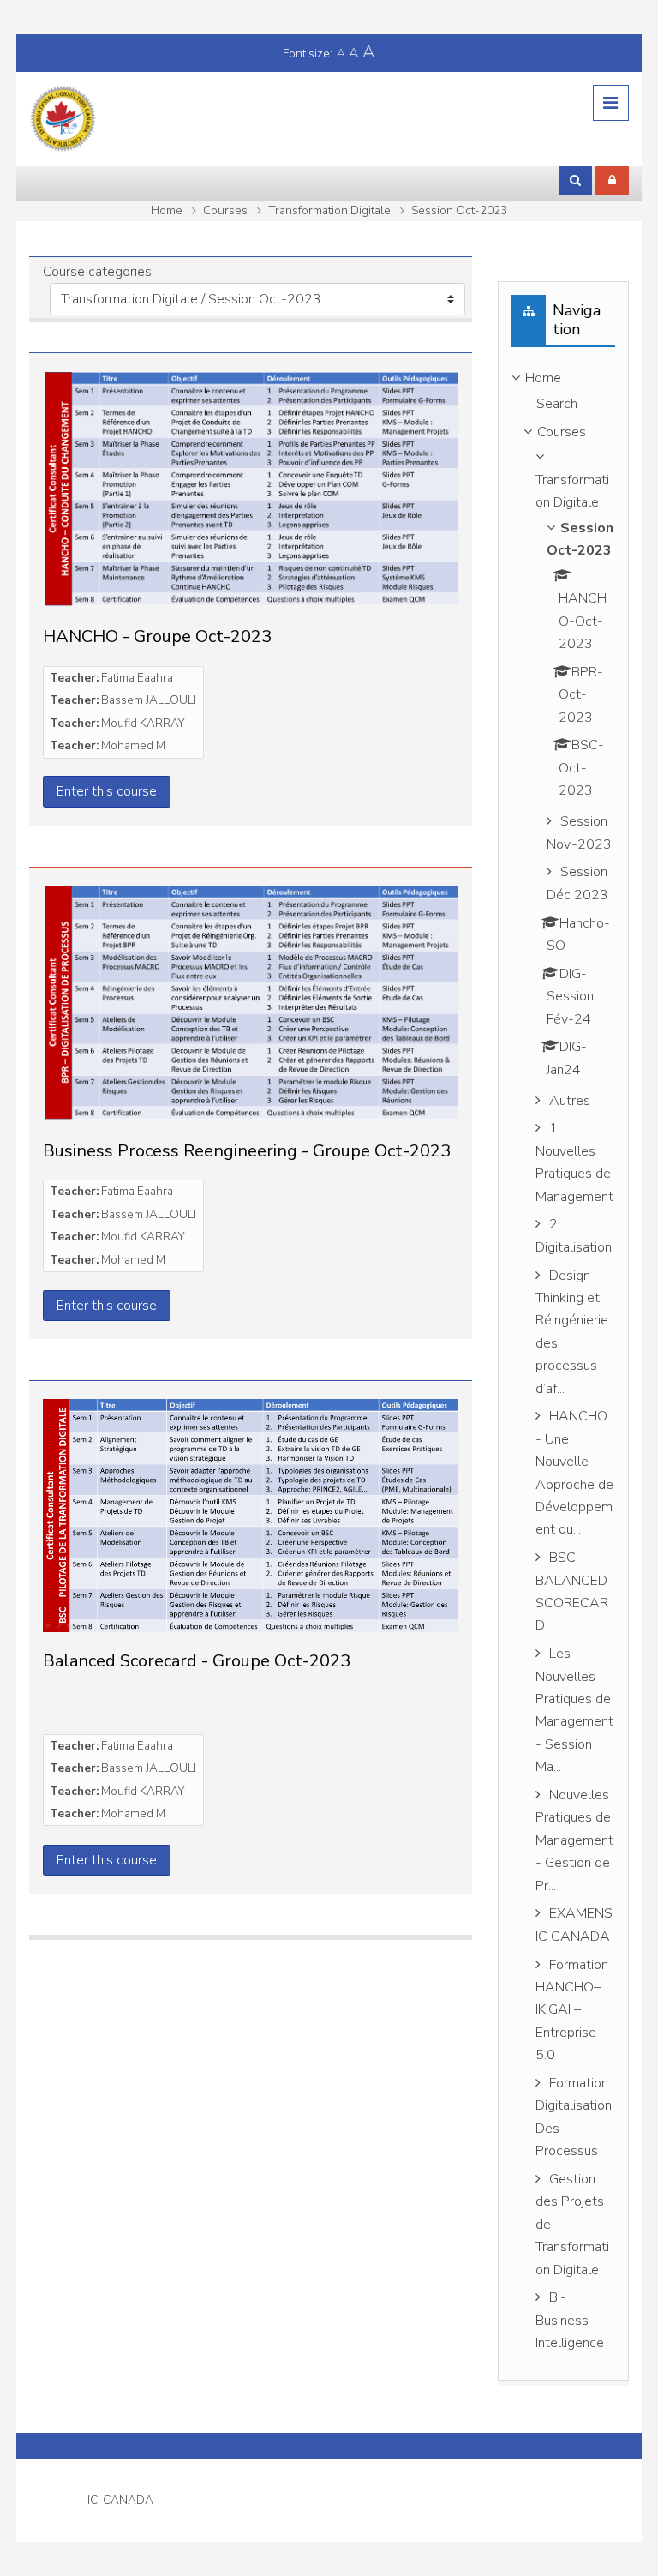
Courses (225, 210)
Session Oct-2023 (459, 210)
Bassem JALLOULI (149, 700)
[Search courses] (575, 180)
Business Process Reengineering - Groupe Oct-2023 (247, 1151)
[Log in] (612, 180)
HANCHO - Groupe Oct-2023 (157, 636)
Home (167, 210)
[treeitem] (563, 1363)
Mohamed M (133, 745)
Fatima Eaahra (137, 678)
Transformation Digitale (329, 210)
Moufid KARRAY (143, 723)
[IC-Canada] (63, 118)
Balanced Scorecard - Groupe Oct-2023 (197, 1661)
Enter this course (107, 791)
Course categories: (99, 272)
